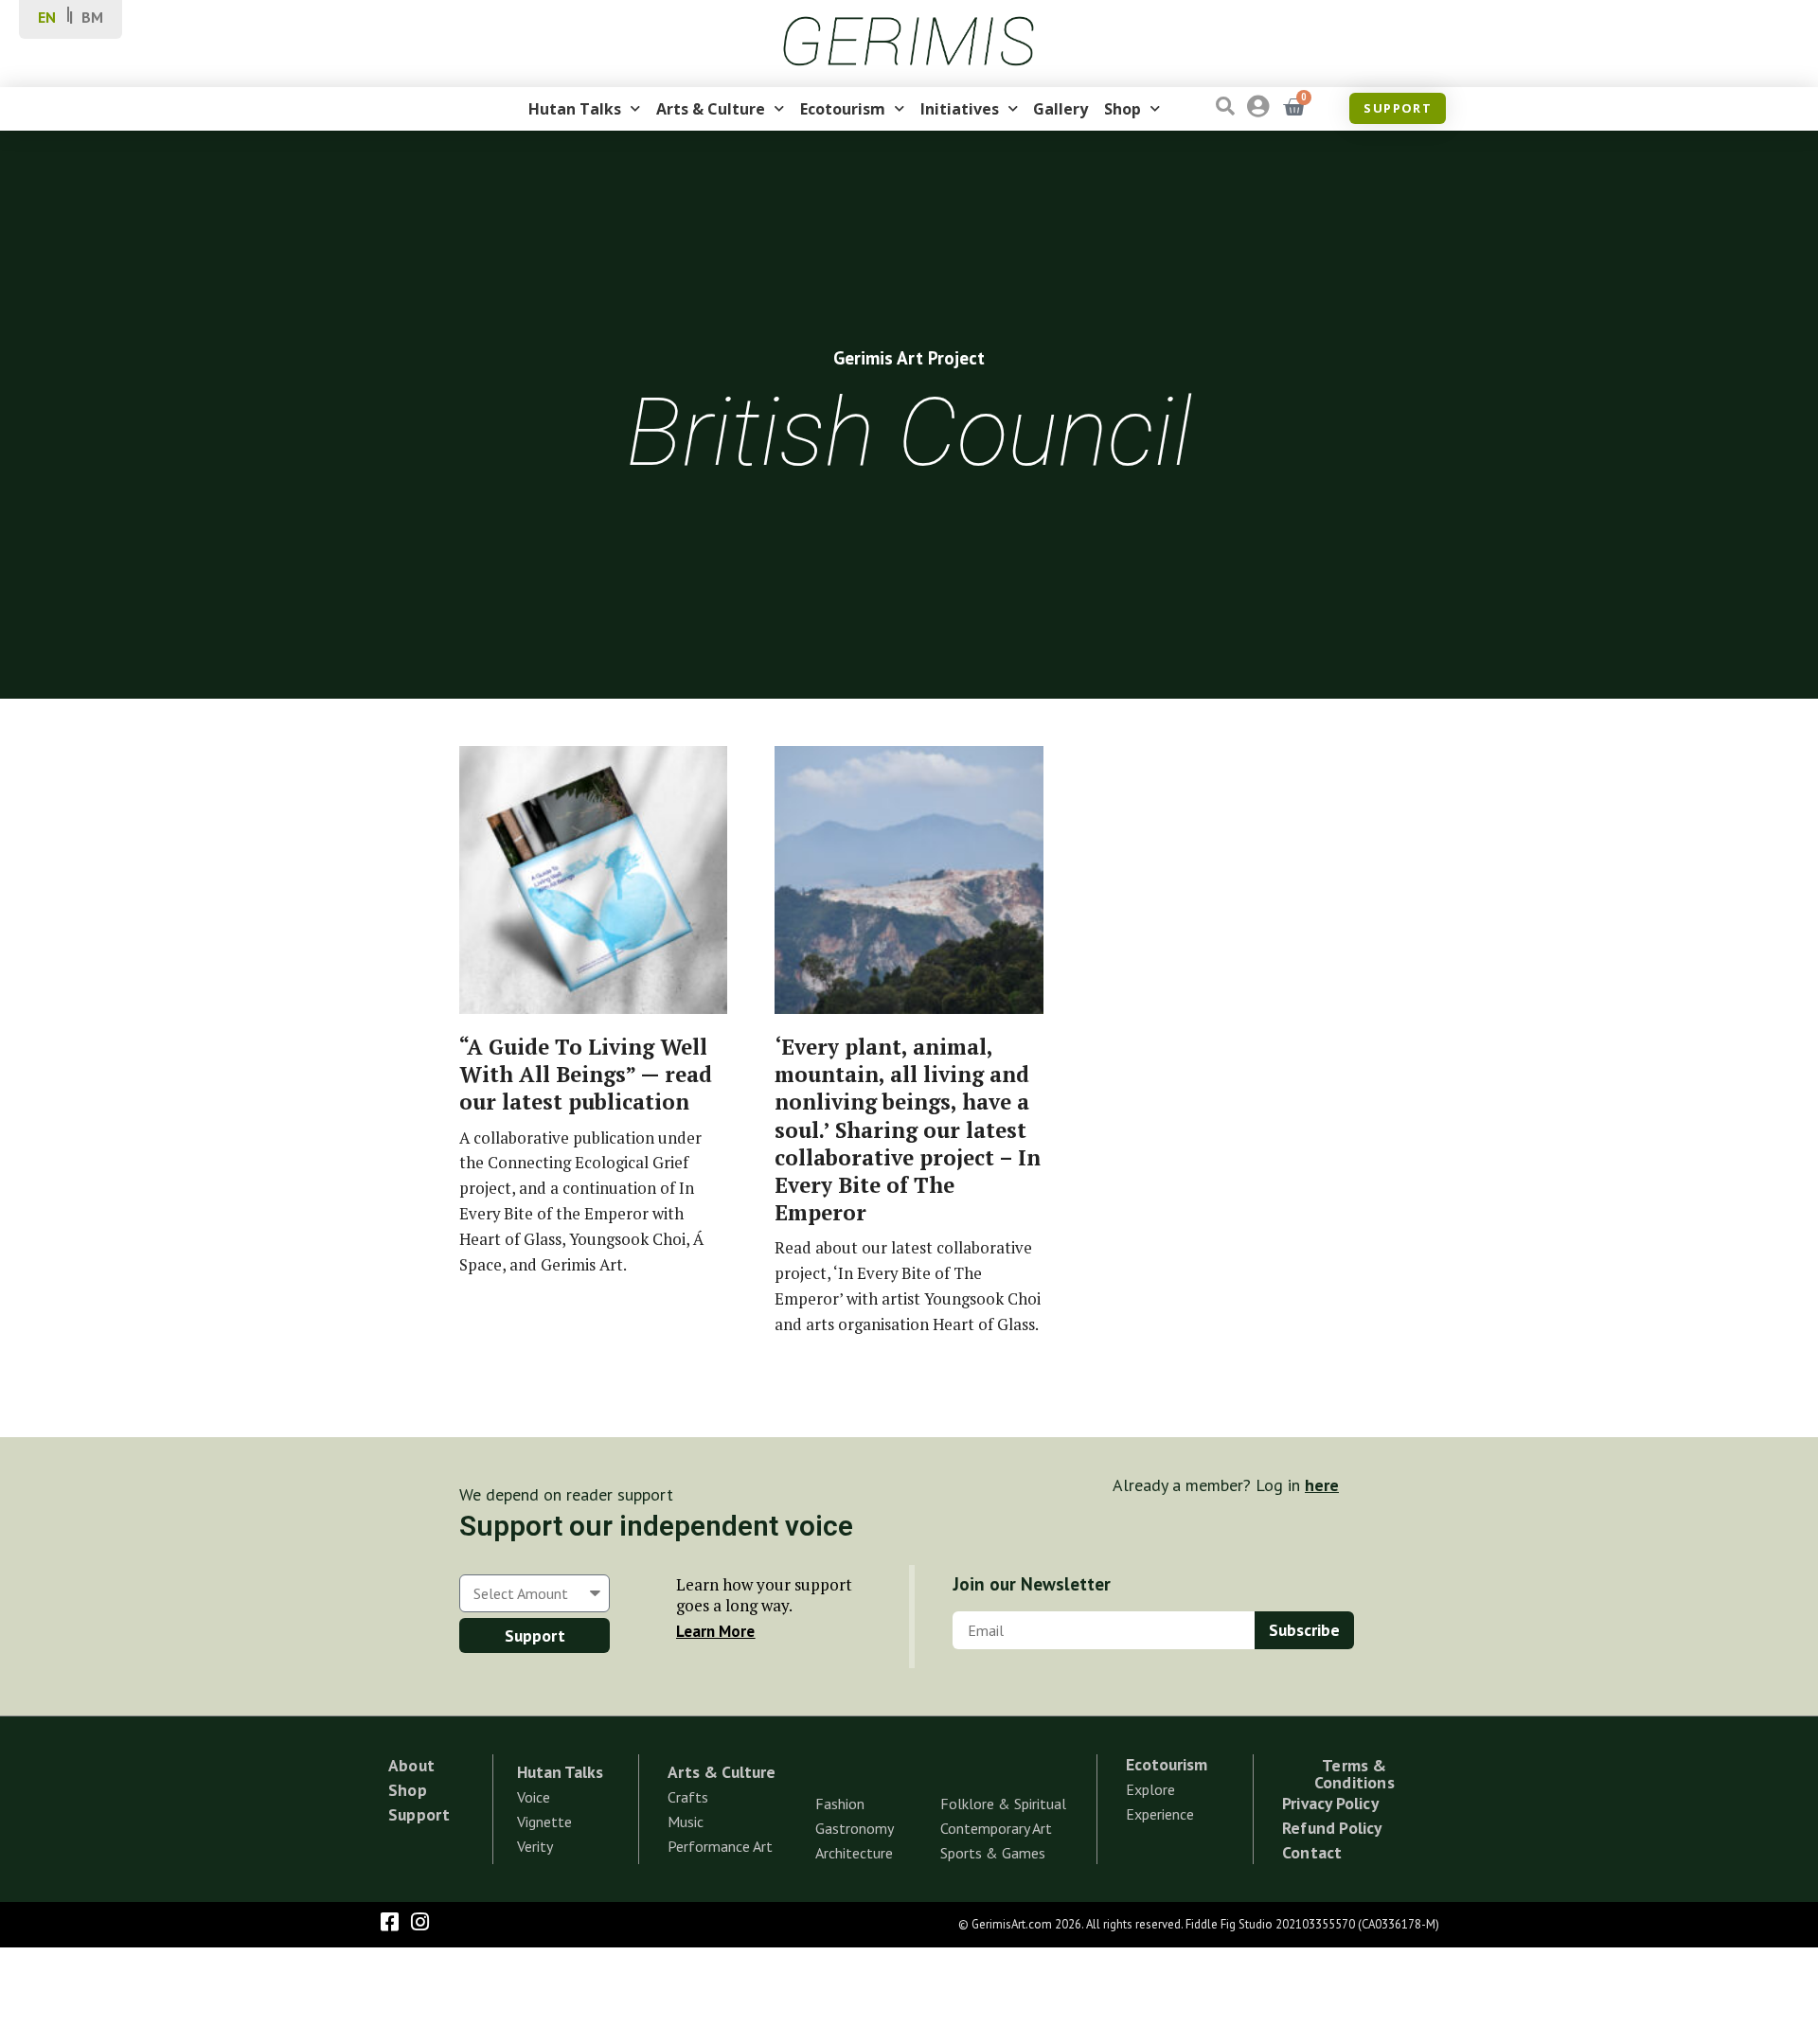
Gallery (1060, 109)
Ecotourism (843, 109)
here (1322, 1485)
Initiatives (960, 109)
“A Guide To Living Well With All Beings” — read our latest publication (586, 1074)
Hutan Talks (575, 109)
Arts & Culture (711, 109)
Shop (1123, 109)
